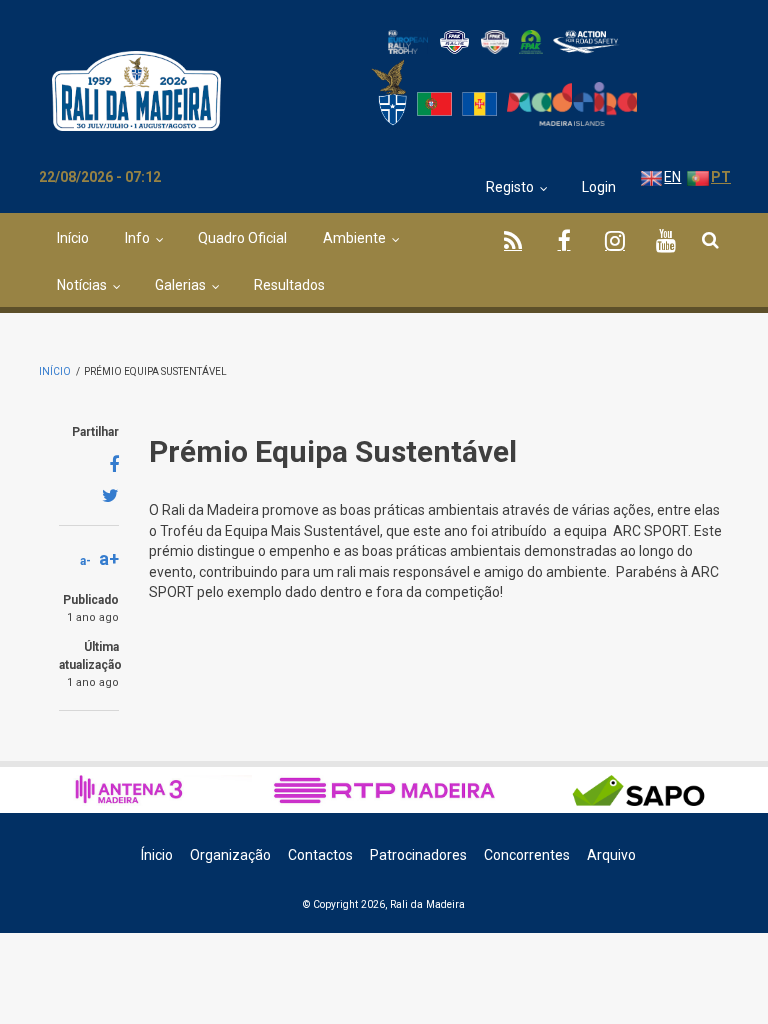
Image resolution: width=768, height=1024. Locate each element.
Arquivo (611, 855)
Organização (230, 855)
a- (85, 561)
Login (599, 187)
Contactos (320, 855)
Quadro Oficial (242, 238)
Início (73, 238)
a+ (109, 558)
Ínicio (157, 855)
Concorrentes (527, 855)
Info (137, 238)
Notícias (82, 285)
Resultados (289, 285)
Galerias (180, 285)
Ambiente (354, 238)
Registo (510, 187)
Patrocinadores (418, 855)
